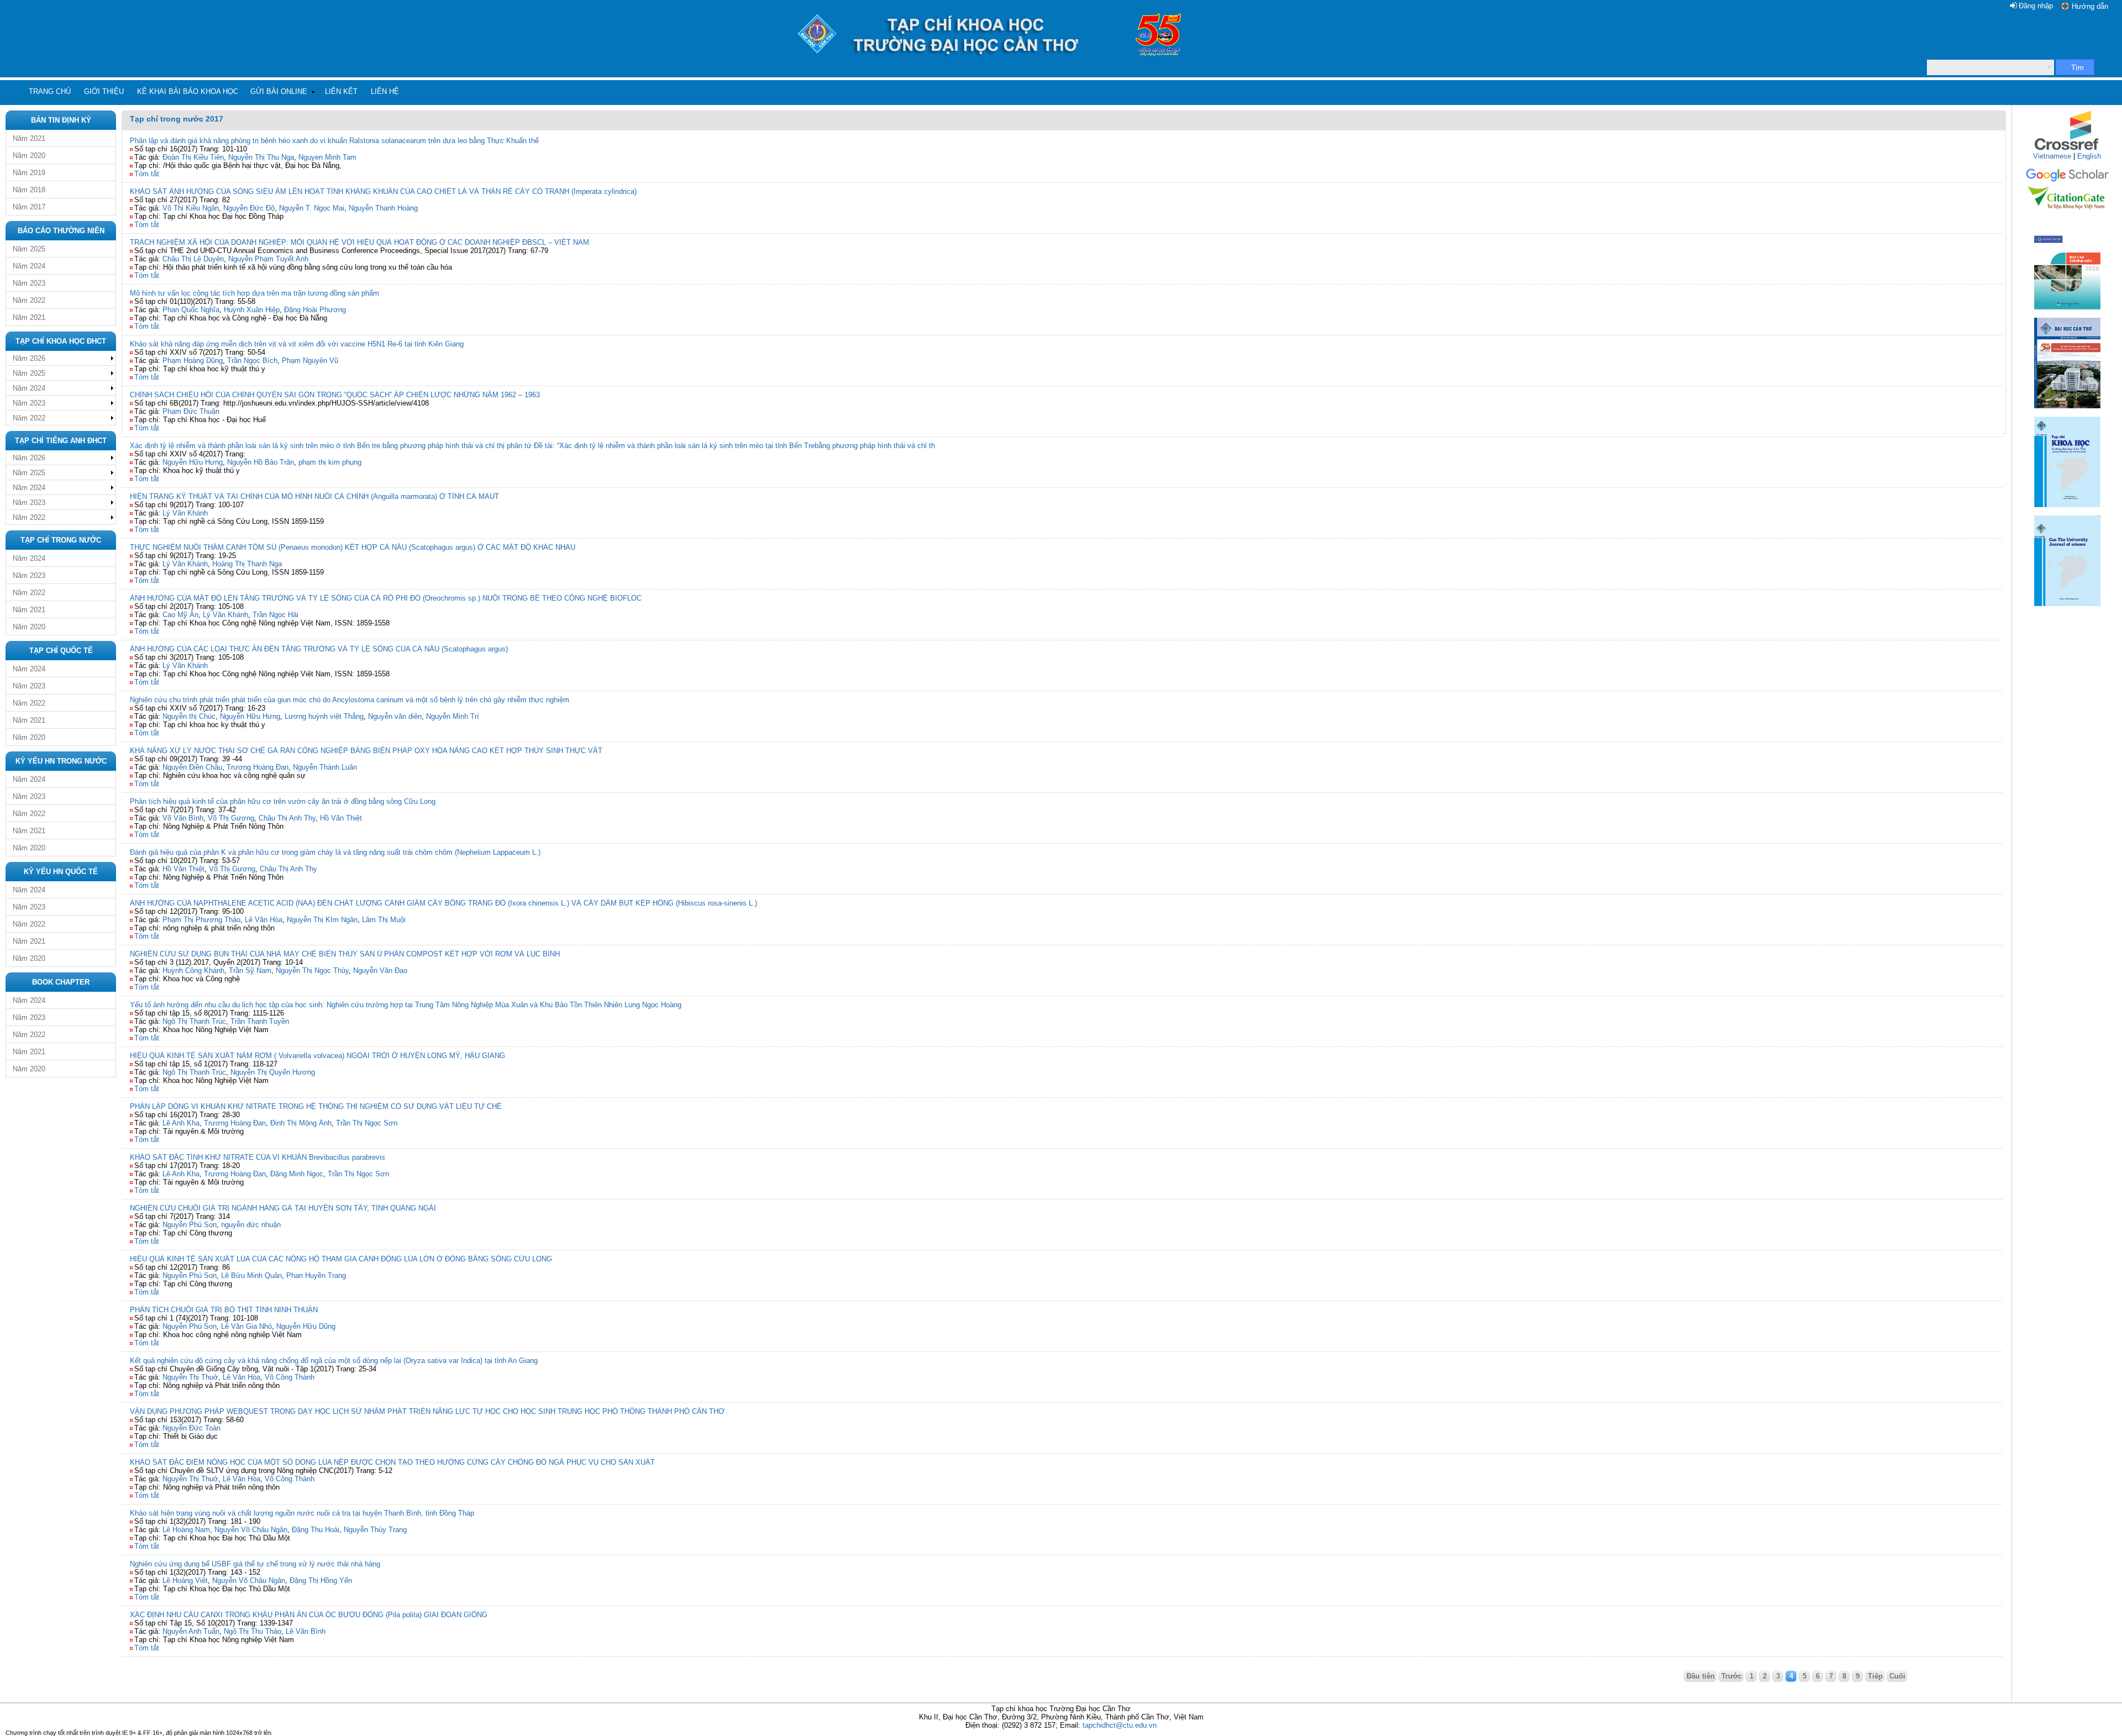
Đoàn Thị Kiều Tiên (193, 157)
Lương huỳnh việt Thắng (324, 716)
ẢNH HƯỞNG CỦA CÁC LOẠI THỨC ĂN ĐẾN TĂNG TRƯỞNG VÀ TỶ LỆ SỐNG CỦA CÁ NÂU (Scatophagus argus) (319, 649)
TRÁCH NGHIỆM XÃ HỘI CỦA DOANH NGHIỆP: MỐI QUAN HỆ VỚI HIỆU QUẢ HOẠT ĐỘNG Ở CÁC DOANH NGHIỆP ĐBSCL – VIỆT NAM (359, 242)
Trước (1732, 1676)
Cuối (1897, 1676)
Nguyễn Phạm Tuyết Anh (268, 259)
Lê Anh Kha (181, 1123)
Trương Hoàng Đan (258, 767)
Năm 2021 (29, 138)
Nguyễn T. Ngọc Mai (312, 208)
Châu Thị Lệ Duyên (193, 259)
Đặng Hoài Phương (315, 310)
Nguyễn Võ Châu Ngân (251, 1530)
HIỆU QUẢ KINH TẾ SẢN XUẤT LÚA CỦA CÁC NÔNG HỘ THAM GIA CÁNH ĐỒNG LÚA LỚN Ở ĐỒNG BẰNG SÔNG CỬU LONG (341, 1259)
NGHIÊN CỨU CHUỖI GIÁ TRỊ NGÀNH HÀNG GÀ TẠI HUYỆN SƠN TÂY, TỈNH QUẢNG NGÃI (283, 1208)
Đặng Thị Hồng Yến (321, 1580)
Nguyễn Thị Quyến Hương (273, 1072)
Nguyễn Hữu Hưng (193, 462)
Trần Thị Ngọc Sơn (367, 1123)
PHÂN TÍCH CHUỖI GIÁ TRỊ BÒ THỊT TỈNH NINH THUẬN (224, 1310)
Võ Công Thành (290, 1377)
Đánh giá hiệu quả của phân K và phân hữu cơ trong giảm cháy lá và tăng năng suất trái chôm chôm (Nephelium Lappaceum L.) (335, 852)
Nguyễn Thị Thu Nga (261, 157)
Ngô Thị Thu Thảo (253, 1631)
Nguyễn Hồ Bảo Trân (261, 462)
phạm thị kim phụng (330, 462)
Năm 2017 (29, 207)
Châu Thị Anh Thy (287, 818)
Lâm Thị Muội (384, 920)
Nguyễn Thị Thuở (190, 1377)
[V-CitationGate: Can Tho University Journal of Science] (2067, 213)
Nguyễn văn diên (395, 716)
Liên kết (341, 91)
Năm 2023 (29, 283)
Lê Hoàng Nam (186, 1530)
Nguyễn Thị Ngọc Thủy (312, 970)
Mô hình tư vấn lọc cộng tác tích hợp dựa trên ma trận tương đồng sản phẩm (254, 293)
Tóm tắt (147, 174)
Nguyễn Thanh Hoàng (383, 208)
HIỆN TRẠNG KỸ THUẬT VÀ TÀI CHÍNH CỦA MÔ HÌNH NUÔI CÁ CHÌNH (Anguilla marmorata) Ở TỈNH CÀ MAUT (314, 496)
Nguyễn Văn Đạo (380, 970)
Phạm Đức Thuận (191, 411)
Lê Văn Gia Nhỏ (246, 1326)
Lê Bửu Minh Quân (251, 1275)
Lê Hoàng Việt (185, 1580)
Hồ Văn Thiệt (341, 818)
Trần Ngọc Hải (275, 615)
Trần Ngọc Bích (252, 361)
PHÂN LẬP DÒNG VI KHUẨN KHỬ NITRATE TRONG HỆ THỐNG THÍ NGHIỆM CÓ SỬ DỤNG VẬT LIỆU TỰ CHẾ (316, 1106)
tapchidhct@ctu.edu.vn (1120, 1725)
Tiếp (1875, 1676)
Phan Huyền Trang (316, 1275)
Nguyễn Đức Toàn (191, 1428)
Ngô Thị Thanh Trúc (194, 1021)
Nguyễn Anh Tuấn (191, 1631)
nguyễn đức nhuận (251, 1225)
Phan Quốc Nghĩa (191, 310)
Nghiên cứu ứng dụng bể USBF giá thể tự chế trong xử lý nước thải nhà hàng (255, 1564)
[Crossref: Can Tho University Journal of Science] (2067, 149)
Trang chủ (50, 91)
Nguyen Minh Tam (327, 157)
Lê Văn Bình (306, 1631)
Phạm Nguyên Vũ (310, 361)
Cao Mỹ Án (180, 615)
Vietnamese (2052, 156)
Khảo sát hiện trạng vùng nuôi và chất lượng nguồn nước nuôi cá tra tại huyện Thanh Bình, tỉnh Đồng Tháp (302, 1513)
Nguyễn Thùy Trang (375, 1530)
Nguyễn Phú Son (190, 1225)
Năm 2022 (29, 300)
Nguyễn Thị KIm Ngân (322, 920)
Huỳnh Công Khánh (193, 970)
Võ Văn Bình (183, 818)
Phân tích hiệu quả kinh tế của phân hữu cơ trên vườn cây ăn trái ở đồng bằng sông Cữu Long (283, 801)
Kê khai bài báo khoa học (188, 91)
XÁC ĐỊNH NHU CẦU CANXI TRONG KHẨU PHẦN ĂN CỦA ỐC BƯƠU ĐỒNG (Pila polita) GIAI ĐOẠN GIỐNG (309, 1615)
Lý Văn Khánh (185, 513)
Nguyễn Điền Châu (192, 767)
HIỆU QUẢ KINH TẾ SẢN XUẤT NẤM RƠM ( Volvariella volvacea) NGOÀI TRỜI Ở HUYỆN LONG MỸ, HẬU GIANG (317, 1056)
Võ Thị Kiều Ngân (191, 208)
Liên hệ (385, 91)
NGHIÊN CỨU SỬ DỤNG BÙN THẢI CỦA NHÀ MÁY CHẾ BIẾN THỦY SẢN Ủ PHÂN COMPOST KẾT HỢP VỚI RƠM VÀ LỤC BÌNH (345, 954)
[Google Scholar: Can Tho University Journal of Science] (2067, 180)
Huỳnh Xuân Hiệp (252, 310)
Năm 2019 (29, 173)
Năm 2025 (29, 249)
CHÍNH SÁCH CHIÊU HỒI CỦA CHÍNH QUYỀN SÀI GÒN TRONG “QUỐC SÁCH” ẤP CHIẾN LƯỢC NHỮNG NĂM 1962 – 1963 (335, 395)
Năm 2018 (29, 190)
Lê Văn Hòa (264, 920)
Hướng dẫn (2090, 6)
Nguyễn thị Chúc (189, 716)
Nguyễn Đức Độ (249, 208)
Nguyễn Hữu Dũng (306, 1326)
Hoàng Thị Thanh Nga (247, 564)
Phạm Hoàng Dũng (193, 361)
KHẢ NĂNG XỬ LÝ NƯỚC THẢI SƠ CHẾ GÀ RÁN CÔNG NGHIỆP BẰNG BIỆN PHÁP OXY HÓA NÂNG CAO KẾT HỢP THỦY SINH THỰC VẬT (366, 751)
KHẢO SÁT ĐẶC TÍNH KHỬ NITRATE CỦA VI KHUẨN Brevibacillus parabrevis (258, 1157)
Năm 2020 (29, 156)
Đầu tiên (1701, 1676)
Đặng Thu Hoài (316, 1530)
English (2089, 156)
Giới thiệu (104, 91)
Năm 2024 (29, 266)
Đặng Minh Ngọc (297, 1174)
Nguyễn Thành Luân (325, 767)
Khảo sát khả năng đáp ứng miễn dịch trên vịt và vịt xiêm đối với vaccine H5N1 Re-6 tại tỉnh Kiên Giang (297, 344)
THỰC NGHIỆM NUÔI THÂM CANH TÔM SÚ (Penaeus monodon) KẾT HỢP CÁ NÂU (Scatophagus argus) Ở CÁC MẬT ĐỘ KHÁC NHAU (353, 547)
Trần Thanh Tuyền (260, 1021)
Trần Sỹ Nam (250, 970)
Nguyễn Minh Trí (453, 716)
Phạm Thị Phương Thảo (201, 920)
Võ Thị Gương (231, 818)
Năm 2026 (29, 358)
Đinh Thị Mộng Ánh (301, 1123)
